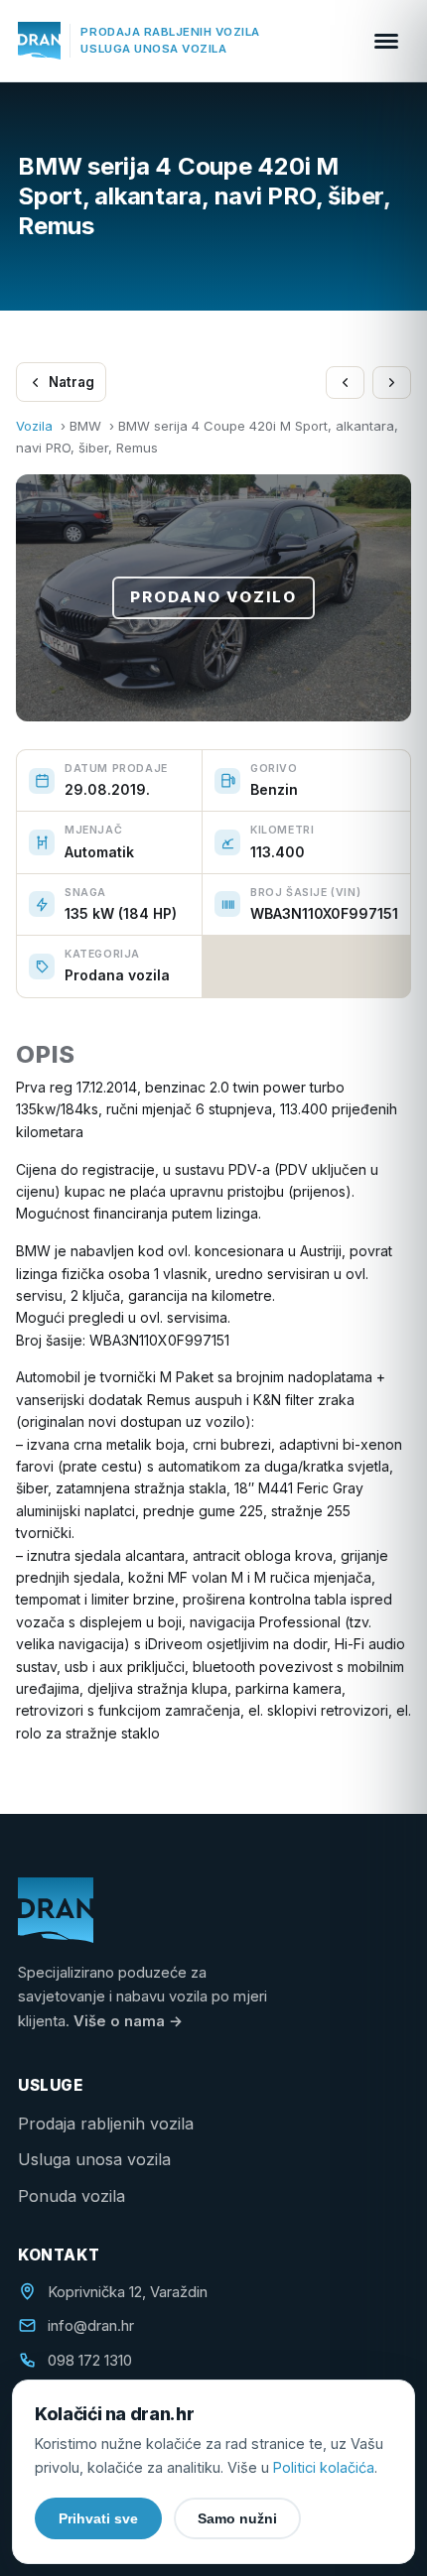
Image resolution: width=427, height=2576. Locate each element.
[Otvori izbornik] (386, 41)
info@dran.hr (91, 2326)
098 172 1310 (90, 2361)
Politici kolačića (324, 2467)
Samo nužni (237, 2518)
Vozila (34, 426)
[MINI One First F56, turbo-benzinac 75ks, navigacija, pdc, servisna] (345, 383)
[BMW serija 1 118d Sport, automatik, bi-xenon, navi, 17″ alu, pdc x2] (392, 383)
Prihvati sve (98, 2518)
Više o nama (128, 2021)
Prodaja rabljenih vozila (106, 2124)
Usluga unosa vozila (94, 2159)
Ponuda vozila (71, 2196)
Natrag (71, 382)
